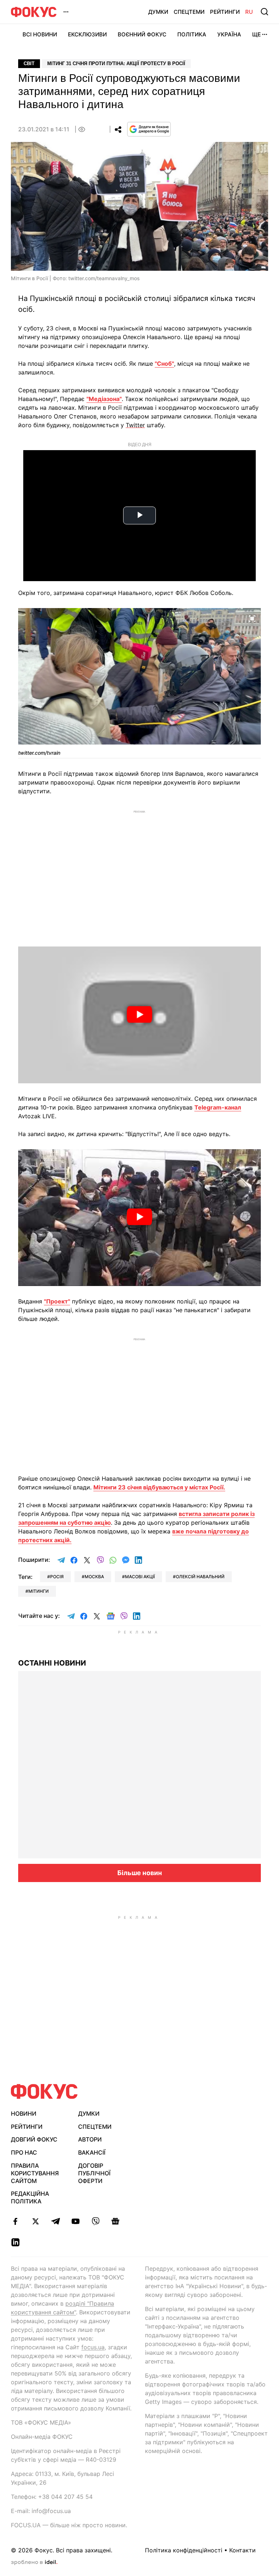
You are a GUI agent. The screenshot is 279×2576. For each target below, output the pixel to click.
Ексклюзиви (87, 34)
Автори (90, 2139)
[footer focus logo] (44, 2091)
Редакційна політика (30, 2197)
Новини (24, 2113)
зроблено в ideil (34, 2563)
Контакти (242, 2550)
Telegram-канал (218, 1107)
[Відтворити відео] (139, 1015)
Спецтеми (189, 12)
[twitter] (35, 2221)
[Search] (264, 12)
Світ (29, 63)
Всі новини (40, 34)
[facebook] (15, 2221)
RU (249, 12)
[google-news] (115, 2221)
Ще (256, 34)
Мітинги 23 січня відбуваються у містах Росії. (159, 1487)
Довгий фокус (34, 2139)
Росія (57, 1577)
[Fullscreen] (252, 618)
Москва (94, 1577)
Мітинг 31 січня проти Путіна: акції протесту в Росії (116, 63)
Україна (229, 34)
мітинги (39, 1591)
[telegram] (55, 2221)
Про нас (24, 2152)
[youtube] (75, 2221)
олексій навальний (200, 1577)
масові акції (140, 1577)
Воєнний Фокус (142, 34)
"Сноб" (164, 364)
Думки (158, 12)
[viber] (95, 2221)
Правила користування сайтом (35, 2173)
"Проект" (57, 1301)
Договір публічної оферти (94, 2173)
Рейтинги (225, 12)
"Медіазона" (104, 399)
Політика (192, 34)
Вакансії (92, 2152)
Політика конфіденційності (184, 2550)
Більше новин (140, 1873)
